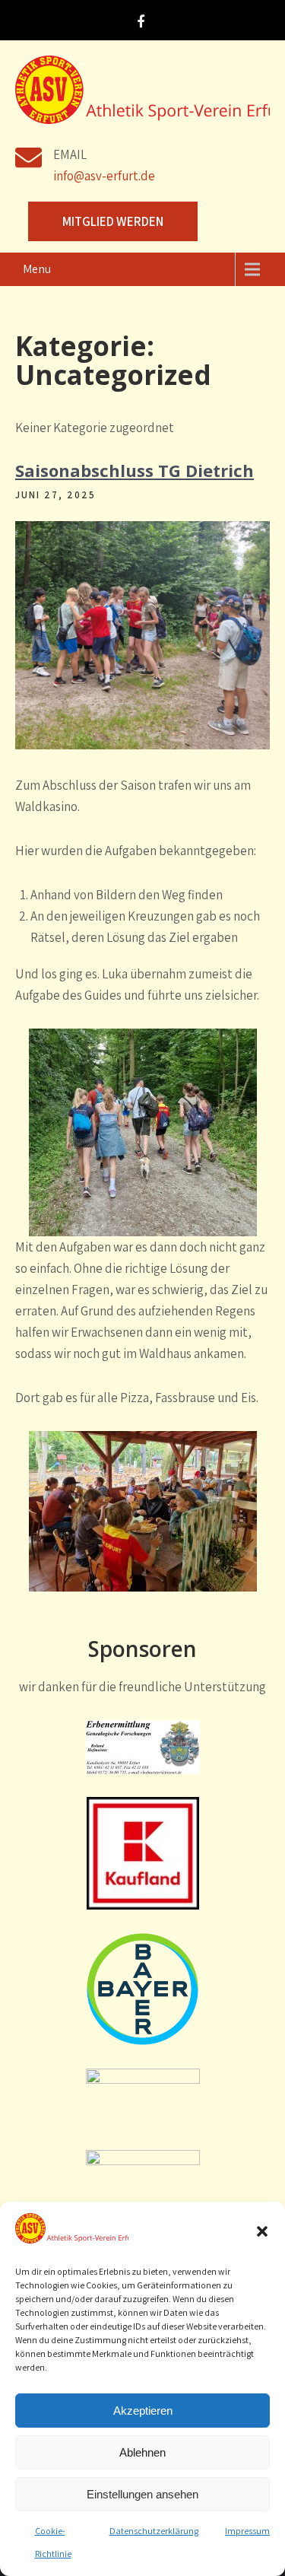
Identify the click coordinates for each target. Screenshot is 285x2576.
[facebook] (141, 23)
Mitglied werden (113, 221)
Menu (37, 269)
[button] (262, 2231)
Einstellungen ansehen (142, 2494)
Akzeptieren (143, 2411)
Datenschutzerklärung (154, 2531)
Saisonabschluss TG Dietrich (135, 470)
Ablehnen (142, 2452)
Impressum (247, 2531)
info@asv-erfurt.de (104, 176)
